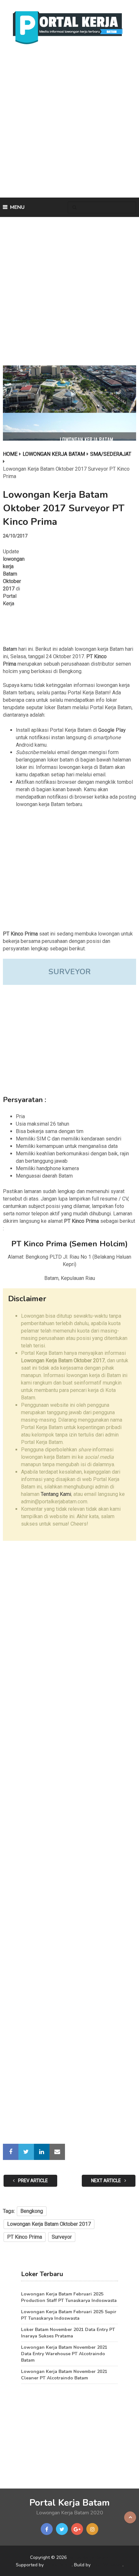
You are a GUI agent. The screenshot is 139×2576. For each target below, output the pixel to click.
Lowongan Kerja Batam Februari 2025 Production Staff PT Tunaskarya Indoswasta (69, 2297)
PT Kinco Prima (25, 2237)
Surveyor (62, 2237)
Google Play (112, 730)
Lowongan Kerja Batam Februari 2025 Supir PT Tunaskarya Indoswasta (69, 2315)
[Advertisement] (69, 123)
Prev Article (32, 2181)
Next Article (107, 2181)
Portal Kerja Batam (69, 2503)
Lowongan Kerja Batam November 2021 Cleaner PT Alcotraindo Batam (64, 2375)
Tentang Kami (56, 1494)
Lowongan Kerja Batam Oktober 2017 (49, 2224)
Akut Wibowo (107, 2565)
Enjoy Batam (58, 2565)
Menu (17, 207)
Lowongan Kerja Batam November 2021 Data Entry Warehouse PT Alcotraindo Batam (64, 2354)
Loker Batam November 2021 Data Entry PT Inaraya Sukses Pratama (68, 2333)
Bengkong (32, 2211)
